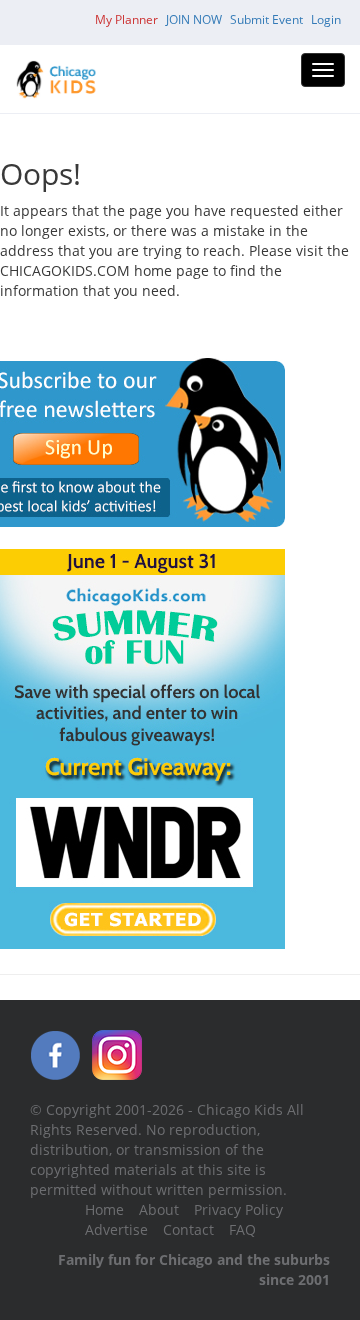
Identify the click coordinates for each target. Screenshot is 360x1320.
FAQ (242, 1229)
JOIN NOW (194, 19)
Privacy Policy (238, 1209)
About (159, 1209)
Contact (188, 1229)
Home (104, 1209)
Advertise (116, 1229)
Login (326, 19)
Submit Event (266, 19)
